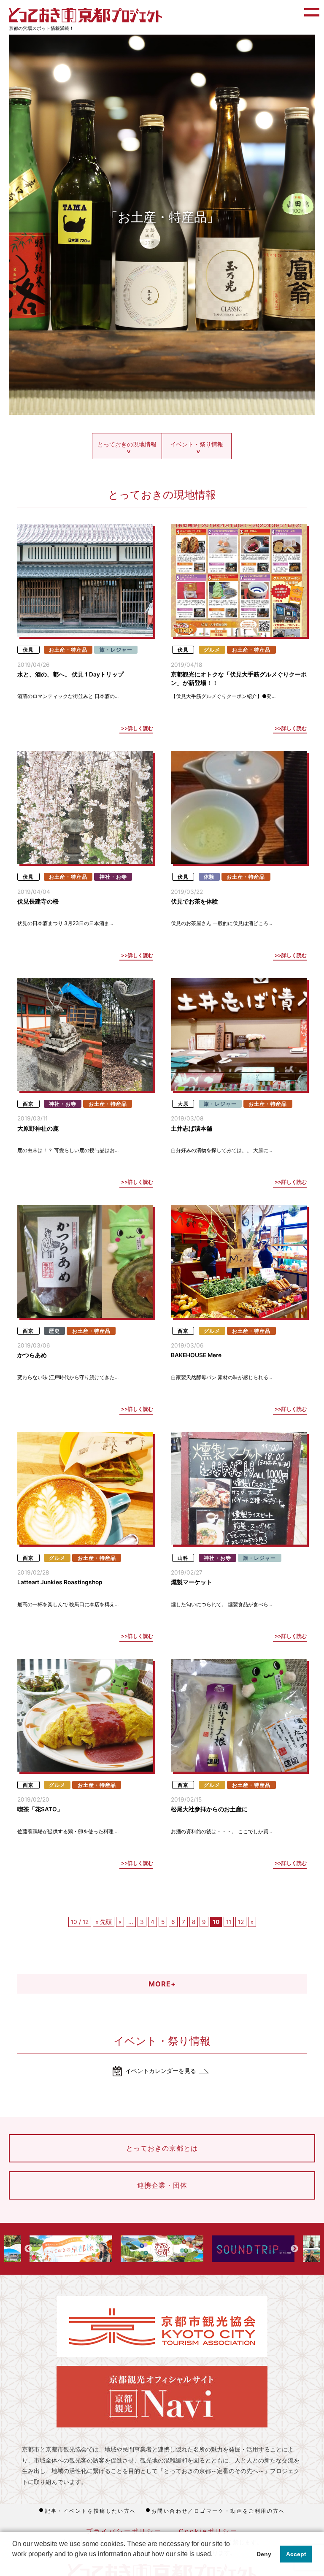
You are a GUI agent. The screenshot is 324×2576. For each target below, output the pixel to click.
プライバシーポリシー (124, 2531)
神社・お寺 (113, 877)
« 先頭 (104, 1922)
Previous (28, 2249)
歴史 (54, 1331)
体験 (209, 877)
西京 (28, 1104)
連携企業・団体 (162, 2185)
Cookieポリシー (208, 2531)
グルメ (212, 650)
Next (294, 2249)
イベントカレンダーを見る (161, 2071)
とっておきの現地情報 (127, 444)
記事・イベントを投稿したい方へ (91, 2511)
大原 (183, 1104)
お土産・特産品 (68, 650)
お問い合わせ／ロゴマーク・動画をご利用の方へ (218, 2511)
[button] (13, 2565)
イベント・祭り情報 (197, 444)
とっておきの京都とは (162, 2148)
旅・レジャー (116, 650)
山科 (183, 1558)
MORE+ (162, 1984)
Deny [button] (264, 2554)
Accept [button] (296, 2554)
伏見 (28, 650)
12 (241, 1922)
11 (229, 1922)
